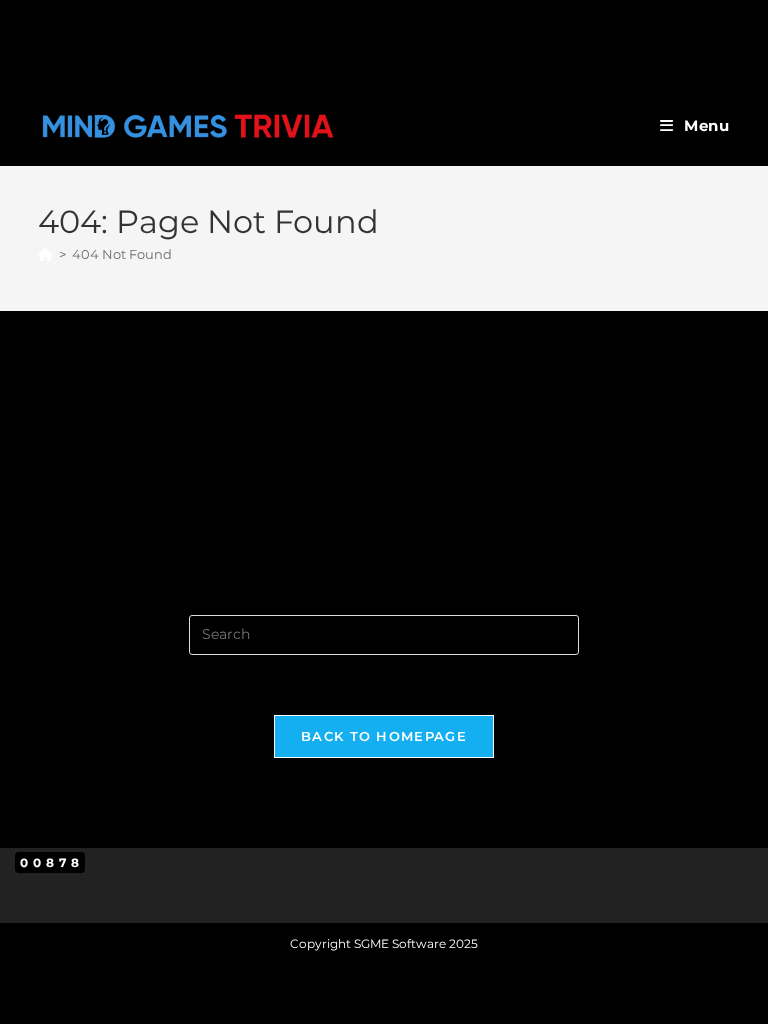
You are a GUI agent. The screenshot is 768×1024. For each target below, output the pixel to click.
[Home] (45, 254)
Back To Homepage (384, 736)
